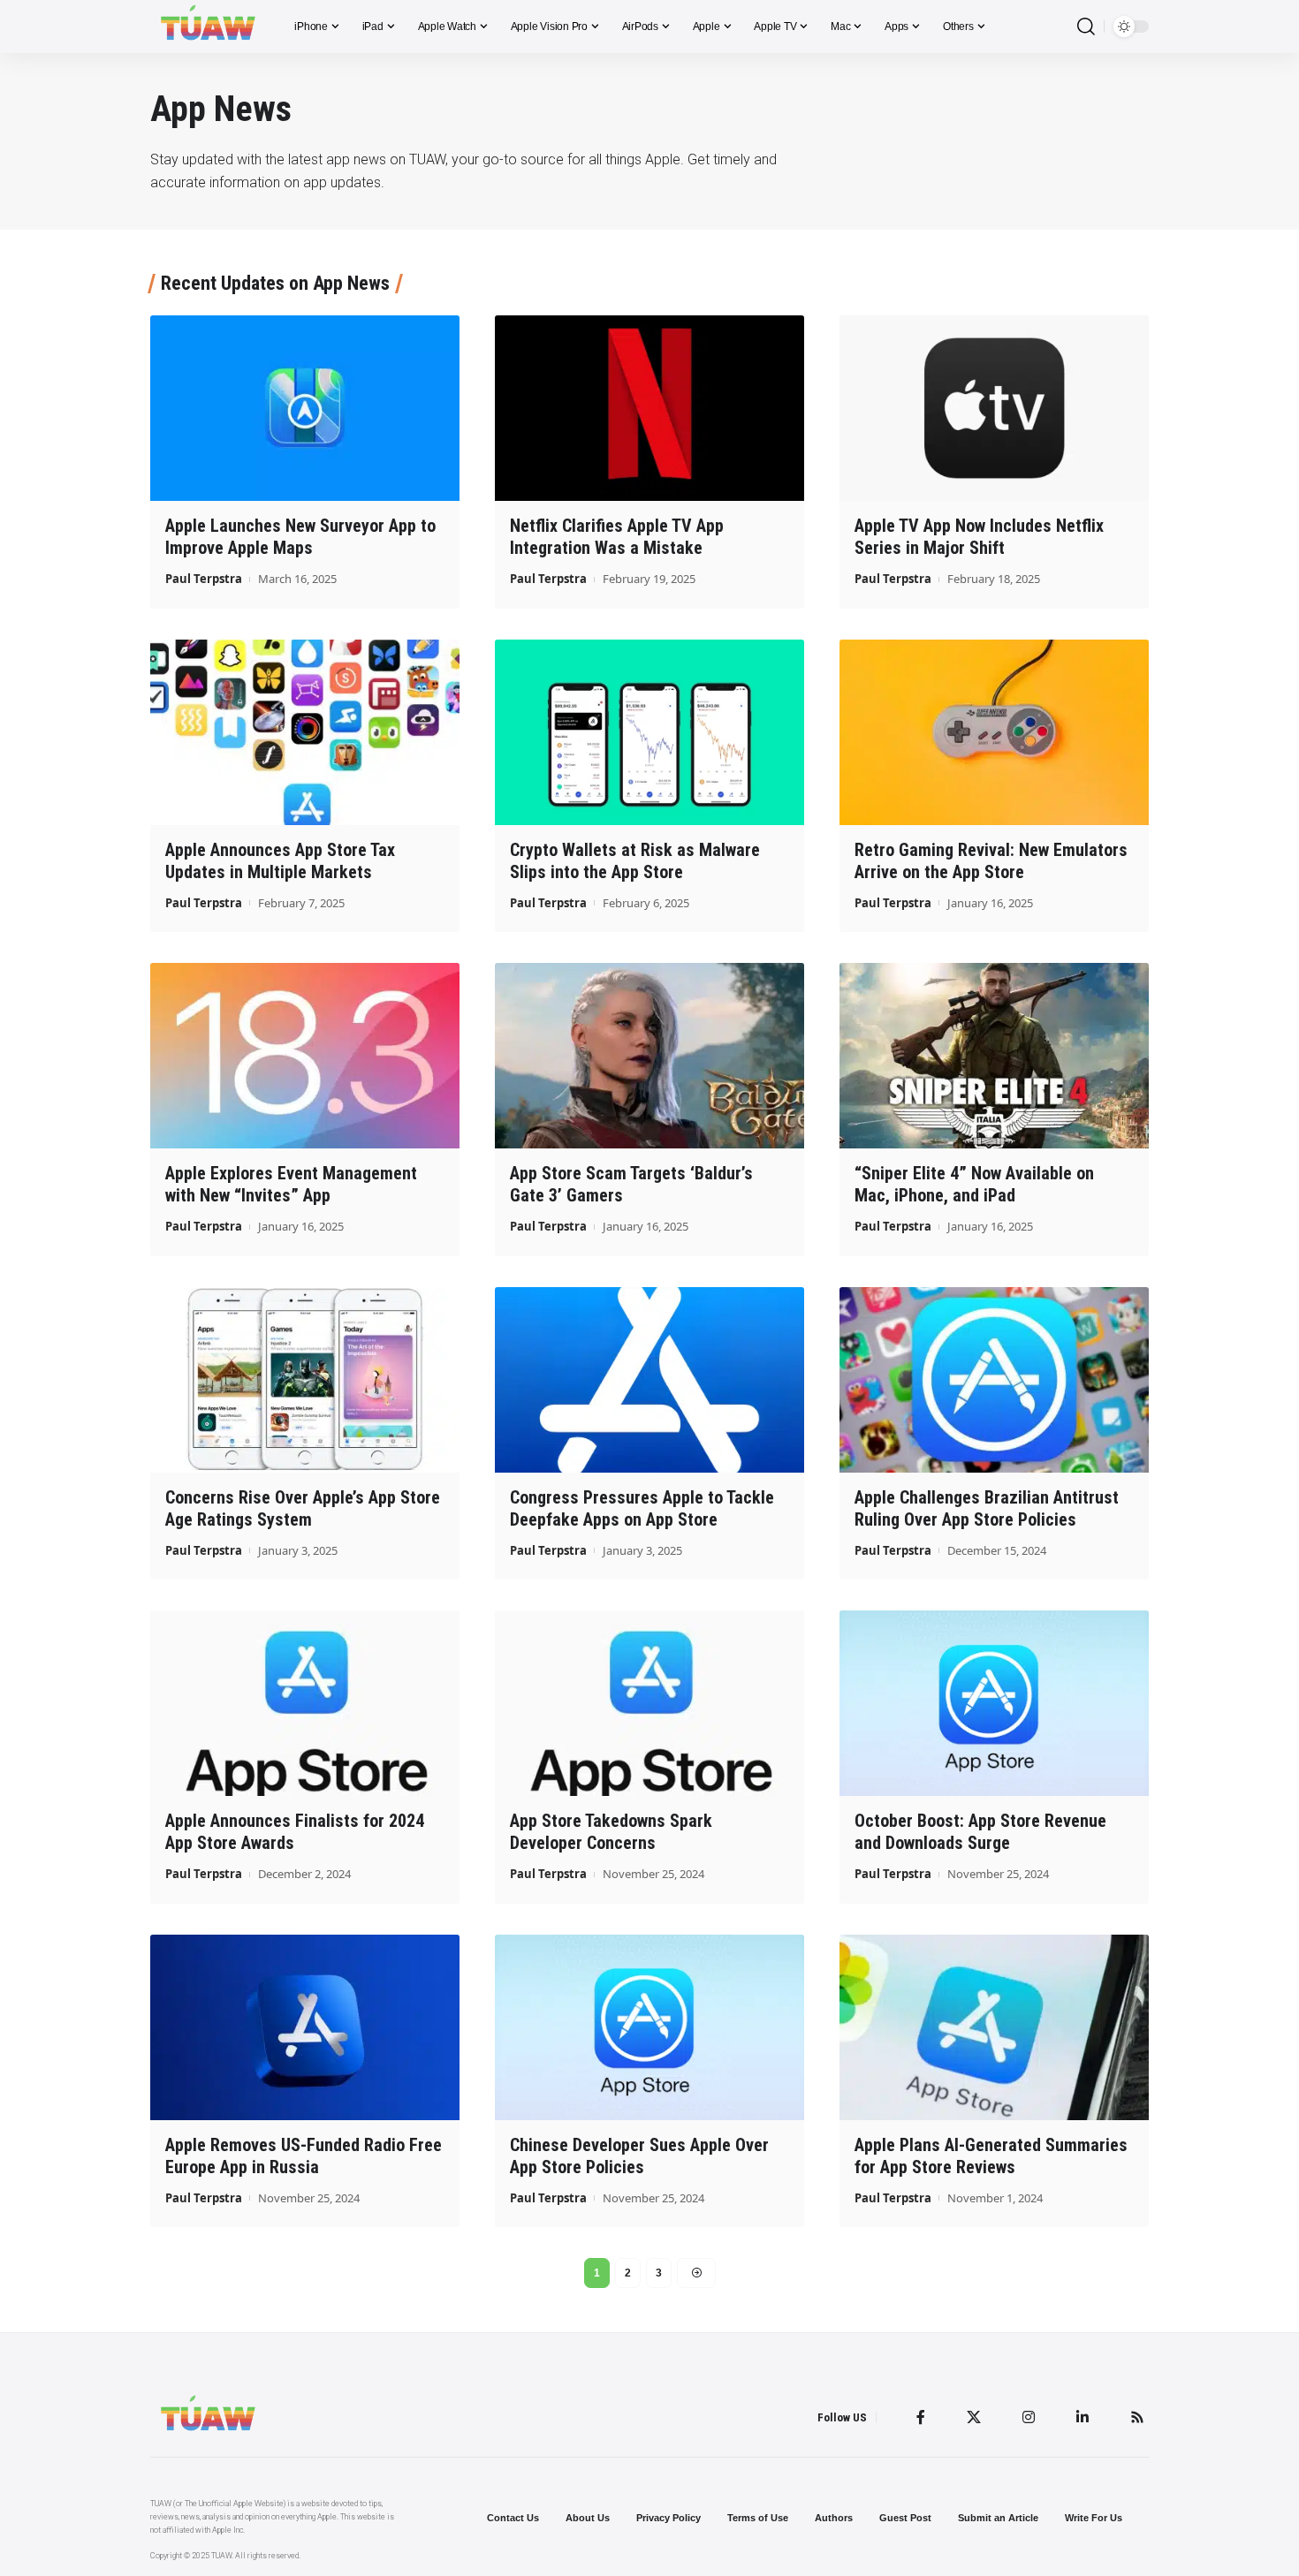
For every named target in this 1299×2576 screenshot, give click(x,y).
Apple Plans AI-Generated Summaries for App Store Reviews (991, 2156)
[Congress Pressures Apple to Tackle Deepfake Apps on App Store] (649, 1380)
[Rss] (1137, 2417)
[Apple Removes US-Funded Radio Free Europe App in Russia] (305, 2027)
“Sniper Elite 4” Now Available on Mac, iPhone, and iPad (974, 1184)
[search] (1086, 27)
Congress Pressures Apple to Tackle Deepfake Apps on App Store (642, 1508)
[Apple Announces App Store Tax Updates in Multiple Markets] (305, 732)
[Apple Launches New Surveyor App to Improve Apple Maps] (305, 408)
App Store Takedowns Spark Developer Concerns (611, 1832)
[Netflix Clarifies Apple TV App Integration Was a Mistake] (649, 408)
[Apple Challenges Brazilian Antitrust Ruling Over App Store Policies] (994, 1380)
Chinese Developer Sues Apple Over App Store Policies (639, 2156)
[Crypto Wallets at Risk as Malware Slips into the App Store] (649, 732)
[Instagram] (1029, 2417)
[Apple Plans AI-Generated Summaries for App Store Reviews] (994, 2027)
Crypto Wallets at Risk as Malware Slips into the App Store (635, 861)
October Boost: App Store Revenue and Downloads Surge (980, 1832)
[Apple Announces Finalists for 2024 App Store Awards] (305, 1703)
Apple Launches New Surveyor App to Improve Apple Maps (300, 537)
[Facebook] (921, 2417)
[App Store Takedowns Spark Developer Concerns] (649, 1703)
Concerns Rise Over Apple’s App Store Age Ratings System (303, 1508)
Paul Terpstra (204, 579)
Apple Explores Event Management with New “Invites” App (291, 1184)
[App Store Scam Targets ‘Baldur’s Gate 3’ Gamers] (649, 1056)
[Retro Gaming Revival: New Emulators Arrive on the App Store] (994, 732)
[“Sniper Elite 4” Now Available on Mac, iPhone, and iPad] (994, 1056)
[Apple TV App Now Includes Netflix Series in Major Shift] (994, 408)
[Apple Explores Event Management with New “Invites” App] (305, 1056)
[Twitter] (974, 2417)
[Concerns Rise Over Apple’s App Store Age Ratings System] (305, 1380)
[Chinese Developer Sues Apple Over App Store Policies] (649, 2027)
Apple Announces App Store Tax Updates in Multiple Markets (280, 861)
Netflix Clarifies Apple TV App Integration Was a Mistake (617, 537)
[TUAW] (208, 27)
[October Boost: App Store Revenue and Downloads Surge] (994, 1703)
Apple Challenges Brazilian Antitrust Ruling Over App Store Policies (987, 1508)
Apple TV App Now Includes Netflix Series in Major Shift (979, 537)
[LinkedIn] (1082, 2417)
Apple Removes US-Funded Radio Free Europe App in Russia (304, 2156)
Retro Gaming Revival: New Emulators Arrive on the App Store (991, 861)
